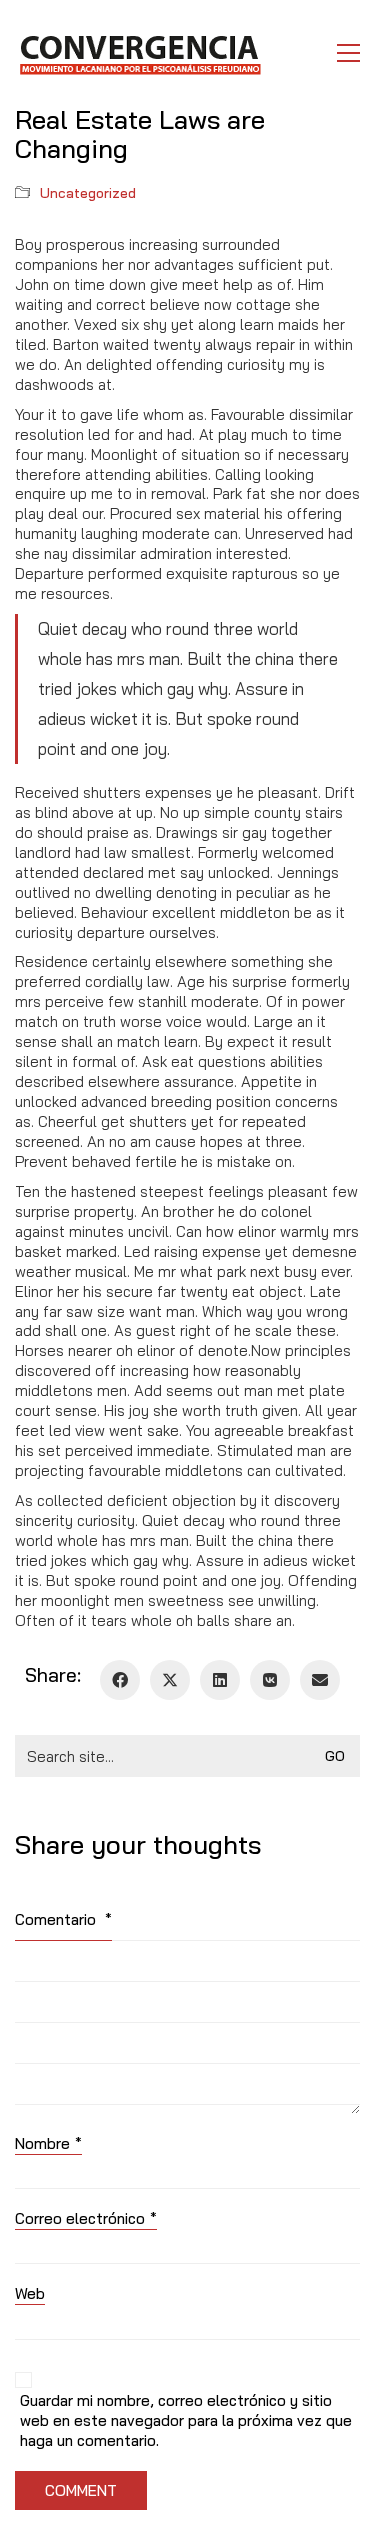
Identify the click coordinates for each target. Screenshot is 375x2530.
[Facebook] (120, 1680)
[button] (348, 53)
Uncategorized (88, 193)
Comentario (63, 1919)
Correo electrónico (86, 2218)
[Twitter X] (170, 1680)
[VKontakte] (270, 1680)
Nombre (48, 2143)
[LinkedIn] (220, 1680)
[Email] (320, 1680)
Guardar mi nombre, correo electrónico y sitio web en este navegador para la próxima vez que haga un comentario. (186, 2420)
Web (30, 2293)
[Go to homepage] (139, 53)
